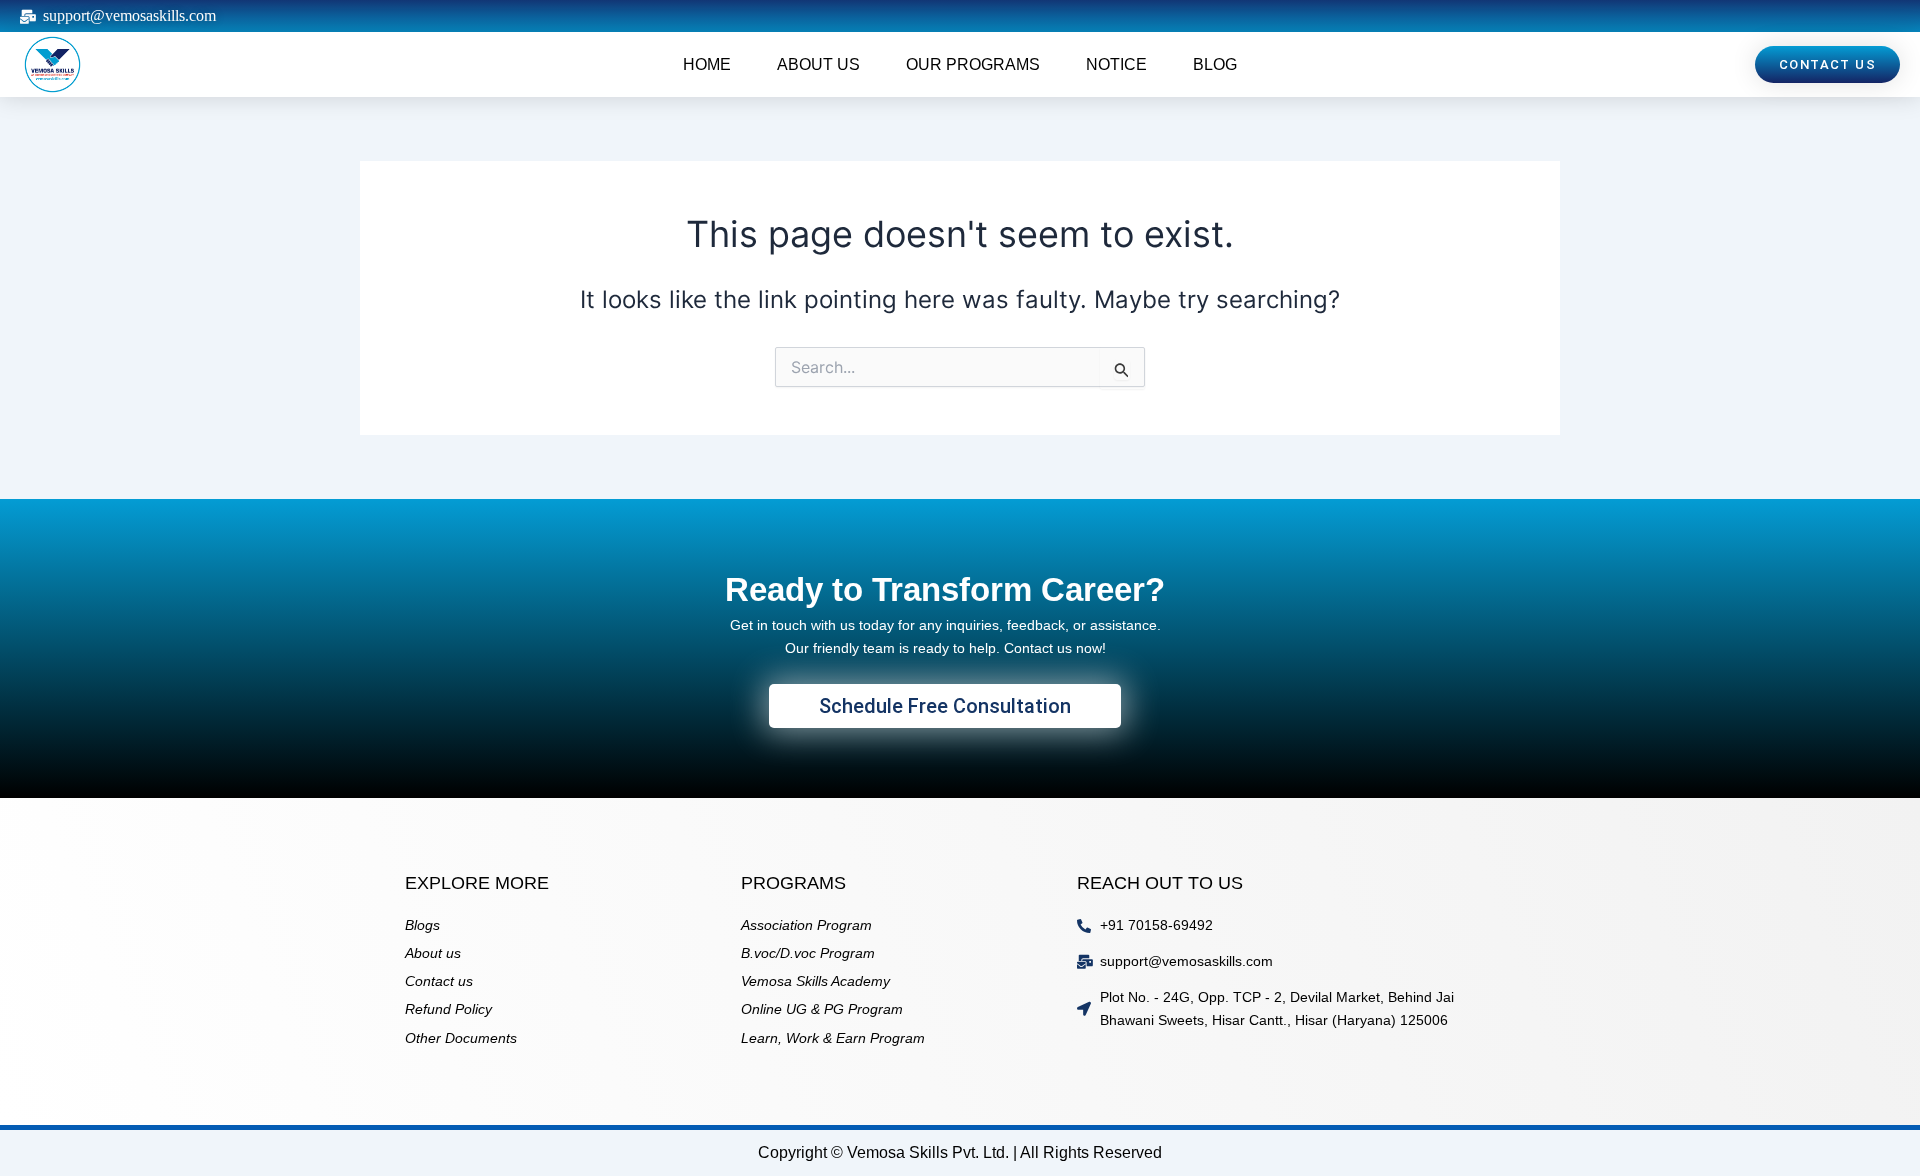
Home (707, 64)
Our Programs (973, 64)
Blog (1215, 64)
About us (818, 64)
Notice (1116, 64)
